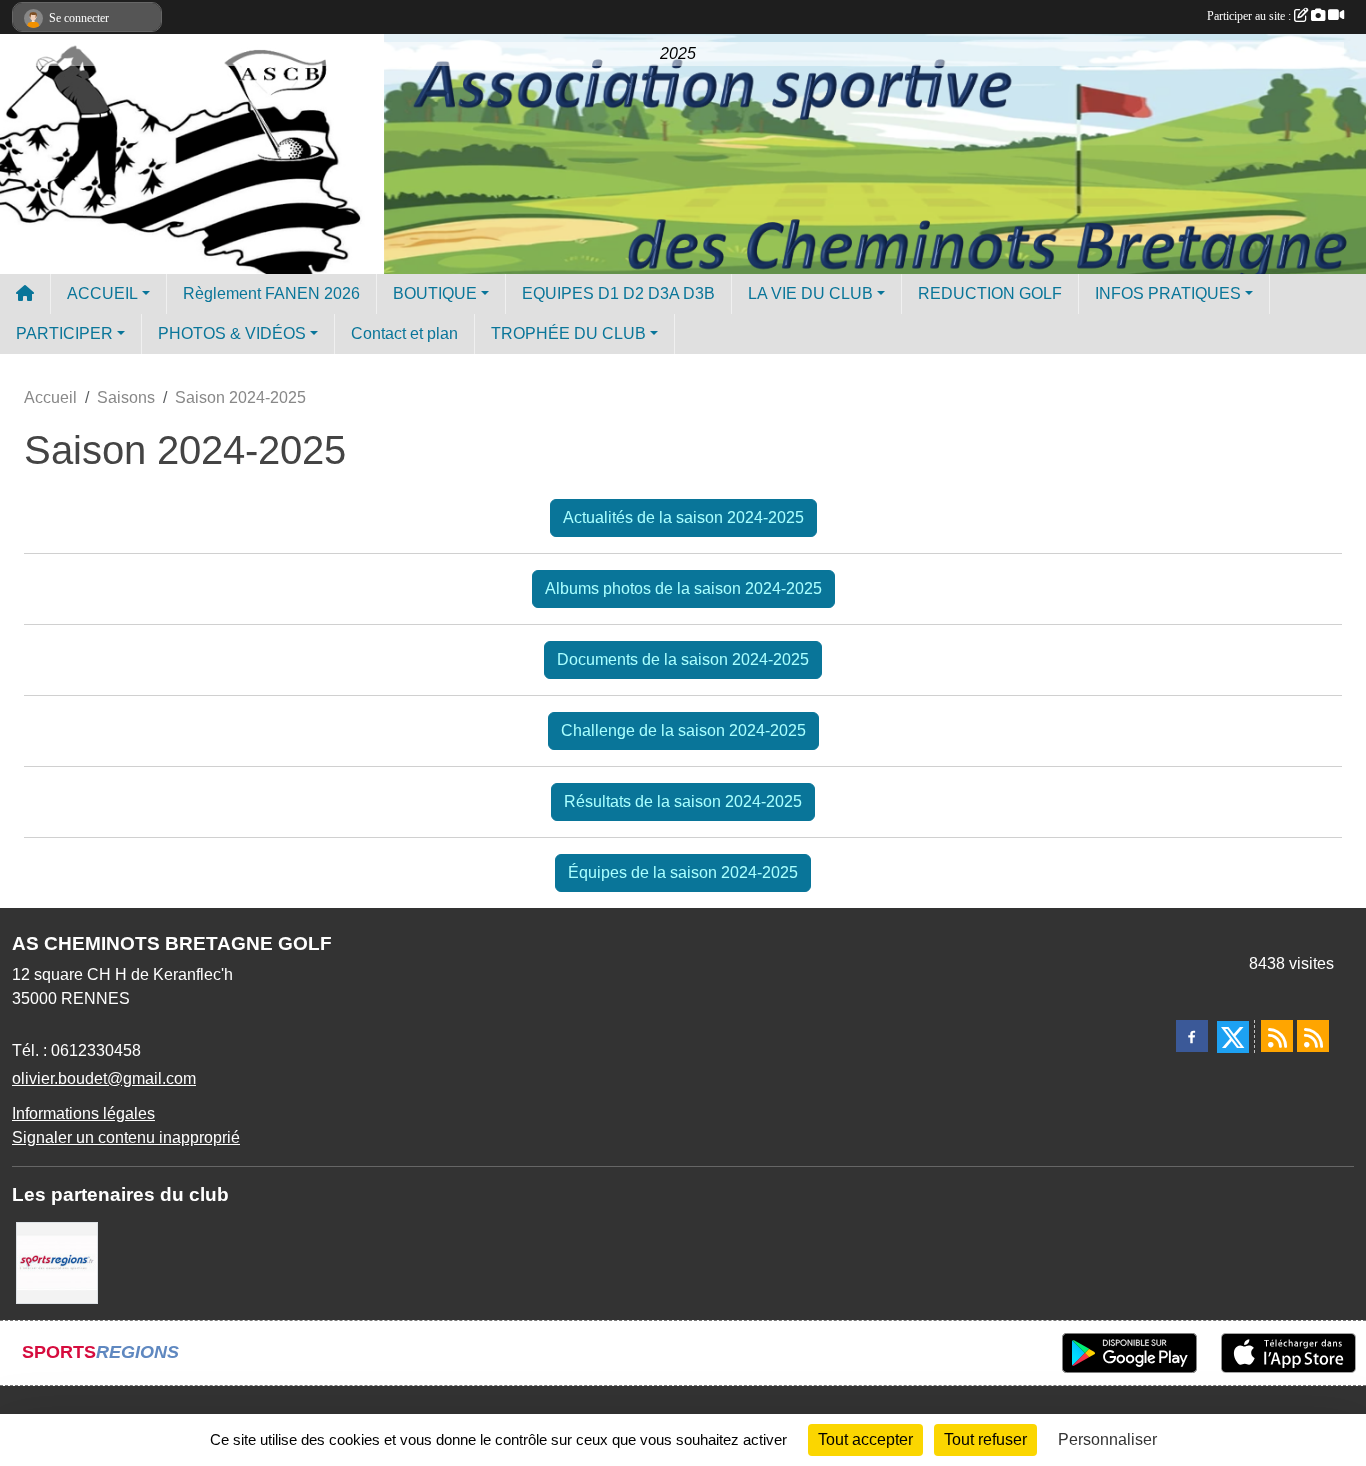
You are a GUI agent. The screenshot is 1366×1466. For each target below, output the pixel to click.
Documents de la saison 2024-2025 (683, 659)
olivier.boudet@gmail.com (104, 1078)
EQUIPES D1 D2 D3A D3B (618, 293)
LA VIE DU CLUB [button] (810, 293)
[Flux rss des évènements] (1313, 1036)
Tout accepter (865, 1439)
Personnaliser (1107, 1439)
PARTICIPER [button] (64, 333)
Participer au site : (1250, 16)
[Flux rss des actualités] (1277, 1036)
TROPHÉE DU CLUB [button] (568, 333)
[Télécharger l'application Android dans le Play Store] (1129, 1353)
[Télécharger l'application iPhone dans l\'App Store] (1288, 1353)
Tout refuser (985, 1439)
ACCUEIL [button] (102, 293)
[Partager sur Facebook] (1192, 1036)
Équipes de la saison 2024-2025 (683, 872)
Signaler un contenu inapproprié (126, 1137)
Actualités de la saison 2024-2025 (683, 517)
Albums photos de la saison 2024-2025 (683, 588)
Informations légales (83, 1113)
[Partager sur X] (1233, 1037)
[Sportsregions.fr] (57, 1261)
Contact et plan (404, 333)
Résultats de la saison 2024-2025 (683, 801)
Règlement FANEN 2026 (271, 293)
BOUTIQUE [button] (435, 293)
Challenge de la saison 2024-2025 (683, 730)
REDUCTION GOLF (990, 293)
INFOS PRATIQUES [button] (1168, 293)
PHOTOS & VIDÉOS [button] (232, 333)
